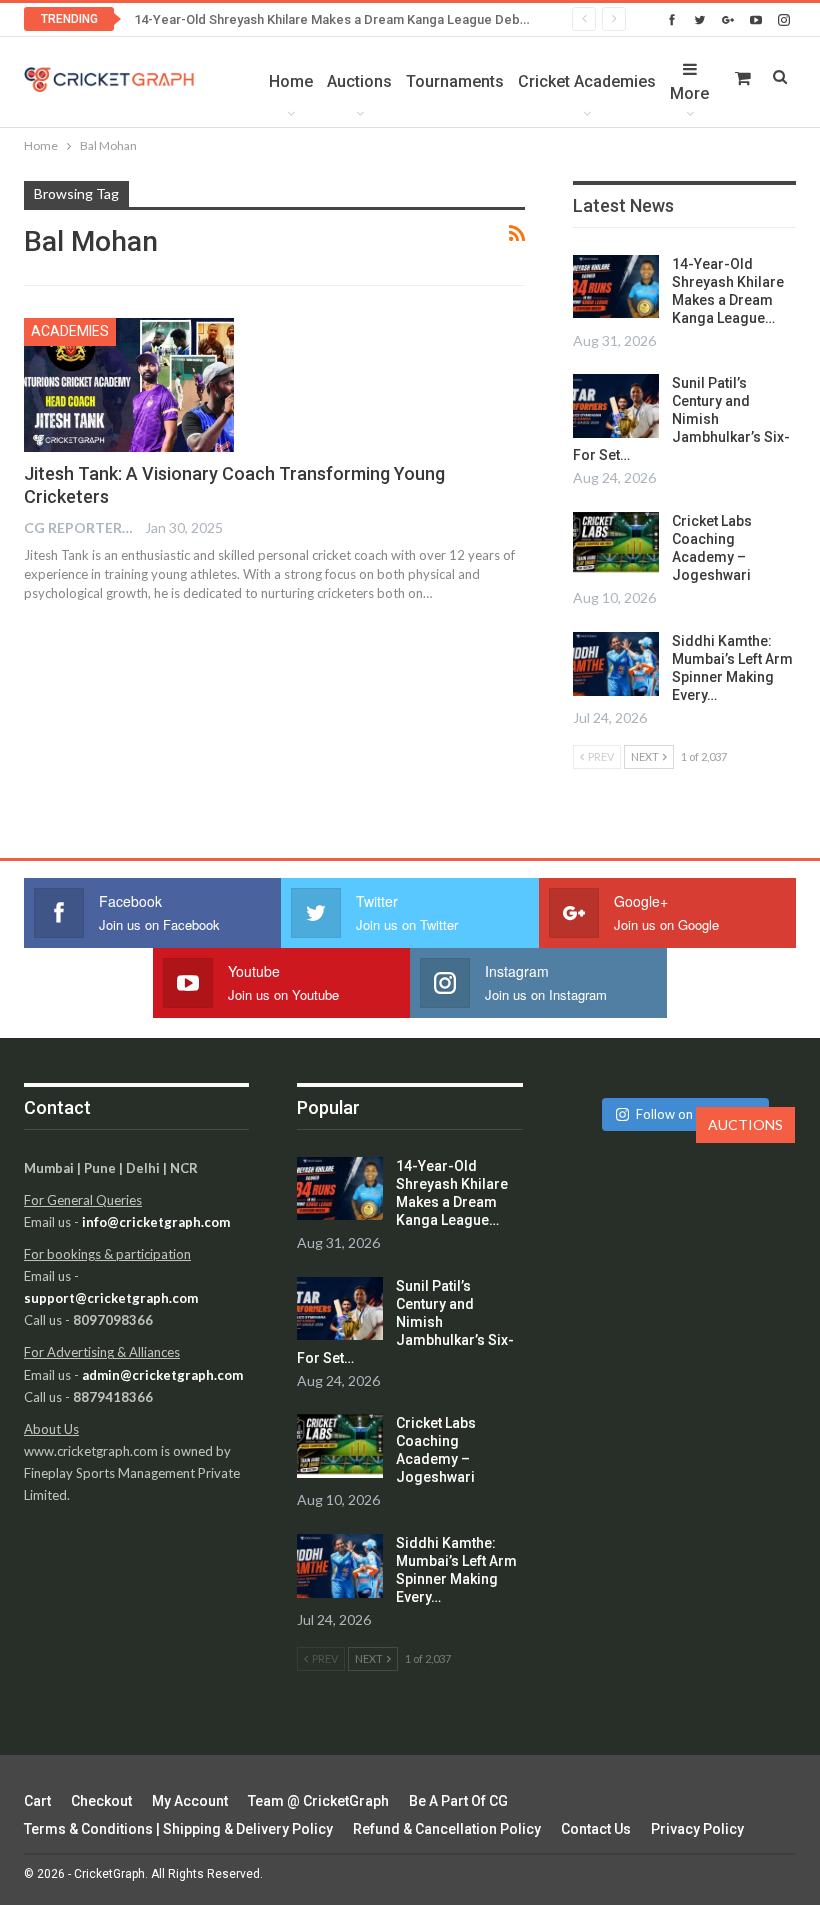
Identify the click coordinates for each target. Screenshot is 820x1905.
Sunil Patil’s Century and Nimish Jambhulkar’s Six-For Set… (681, 419)
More (689, 93)
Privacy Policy (697, 1829)
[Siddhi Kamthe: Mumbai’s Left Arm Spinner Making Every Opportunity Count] (616, 664)
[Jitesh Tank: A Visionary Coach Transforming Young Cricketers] (129, 385)
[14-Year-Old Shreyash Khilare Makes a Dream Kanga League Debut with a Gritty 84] (616, 287)
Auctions (359, 81)
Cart (37, 1801)
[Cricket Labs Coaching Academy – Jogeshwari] (616, 544)
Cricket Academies (587, 81)
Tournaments (455, 81)
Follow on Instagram (695, 1114)
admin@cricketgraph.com (162, 1375)
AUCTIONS (745, 1124)
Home (291, 81)
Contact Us (596, 1829)
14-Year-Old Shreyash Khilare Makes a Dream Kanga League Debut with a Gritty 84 (376, 19)
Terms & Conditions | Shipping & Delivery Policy (178, 1829)
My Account (190, 1801)
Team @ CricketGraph (318, 1801)
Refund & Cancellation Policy (447, 1829)
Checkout (101, 1801)
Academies (70, 331)
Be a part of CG (458, 1801)
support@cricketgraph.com (111, 1298)
